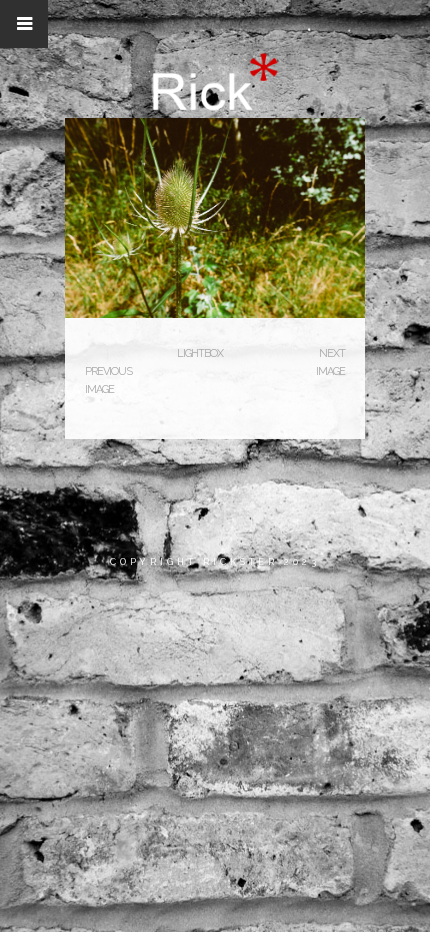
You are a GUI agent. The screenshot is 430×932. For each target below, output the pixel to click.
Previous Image (108, 380)
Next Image (330, 362)
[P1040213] (215, 314)
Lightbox (200, 353)
